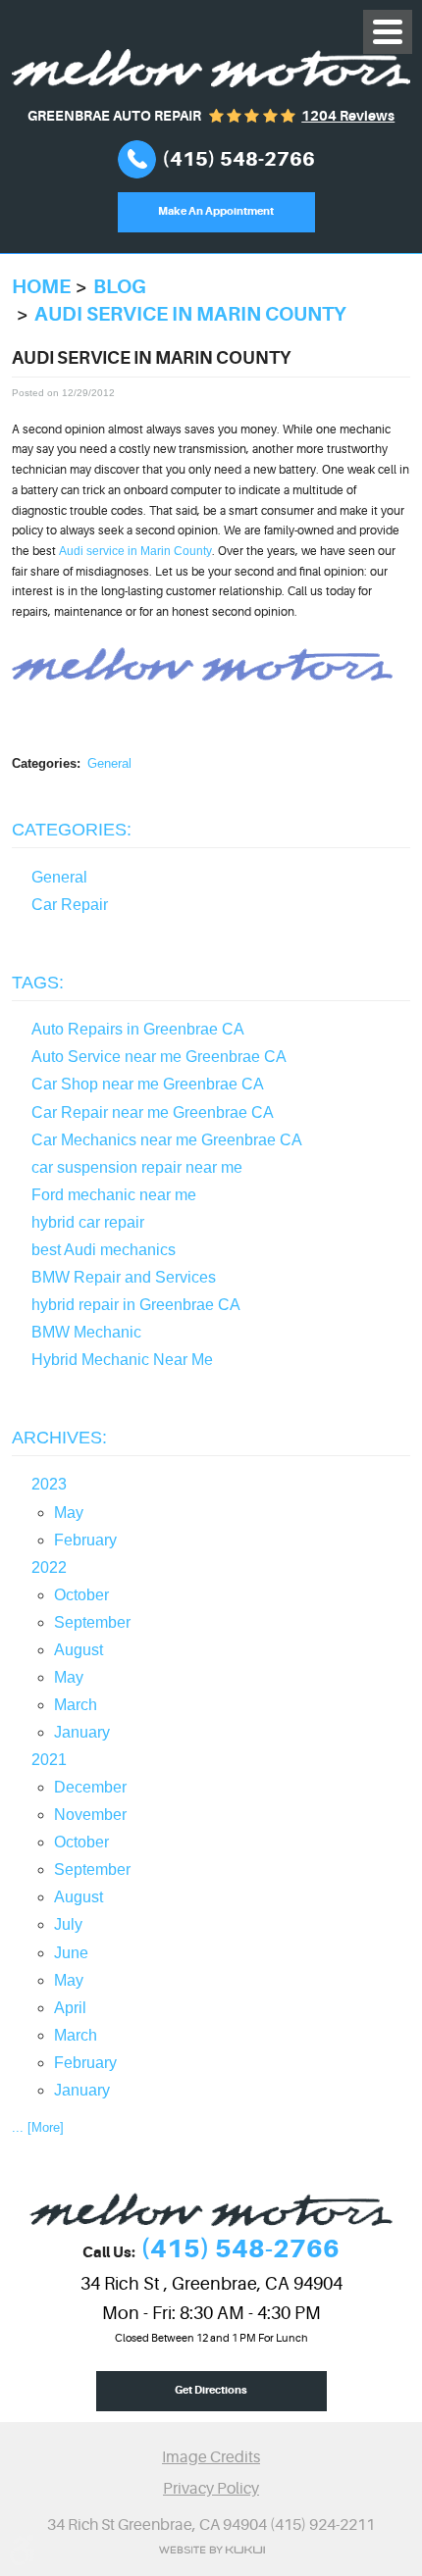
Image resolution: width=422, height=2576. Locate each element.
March (76, 1705)
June (71, 1953)
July (68, 1924)
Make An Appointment (216, 211)
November (90, 1815)
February (85, 1540)
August (79, 1650)
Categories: (72, 830)
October (81, 1595)
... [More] (38, 2127)
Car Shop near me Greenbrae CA (148, 1084)
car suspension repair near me (137, 1167)
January (82, 1732)
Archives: (59, 1438)
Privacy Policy (211, 2488)
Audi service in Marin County (135, 551)
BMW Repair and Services (124, 1277)
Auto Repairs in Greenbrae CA (138, 1029)
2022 (49, 1567)
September (92, 1622)
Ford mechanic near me (114, 1195)
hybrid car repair (88, 1222)
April (70, 2008)
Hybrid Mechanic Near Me (122, 1360)
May (69, 1513)
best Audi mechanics (104, 1250)
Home (41, 287)
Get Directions (211, 2390)
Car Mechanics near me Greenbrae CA (167, 1140)
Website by (211, 2550)
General (109, 763)
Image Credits (211, 2457)
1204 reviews (348, 116)
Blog (120, 287)
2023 (49, 1484)
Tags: (38, 983)
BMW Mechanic (86, 1332)
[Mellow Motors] (211, 68)
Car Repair (70, 905)
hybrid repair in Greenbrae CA (136, 1305)
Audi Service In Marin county (190, 314)
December (90, 1787)
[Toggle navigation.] (388, 32)
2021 (49, 1760)
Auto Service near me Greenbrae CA (159, 1057)
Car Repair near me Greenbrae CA (153, 1112)
